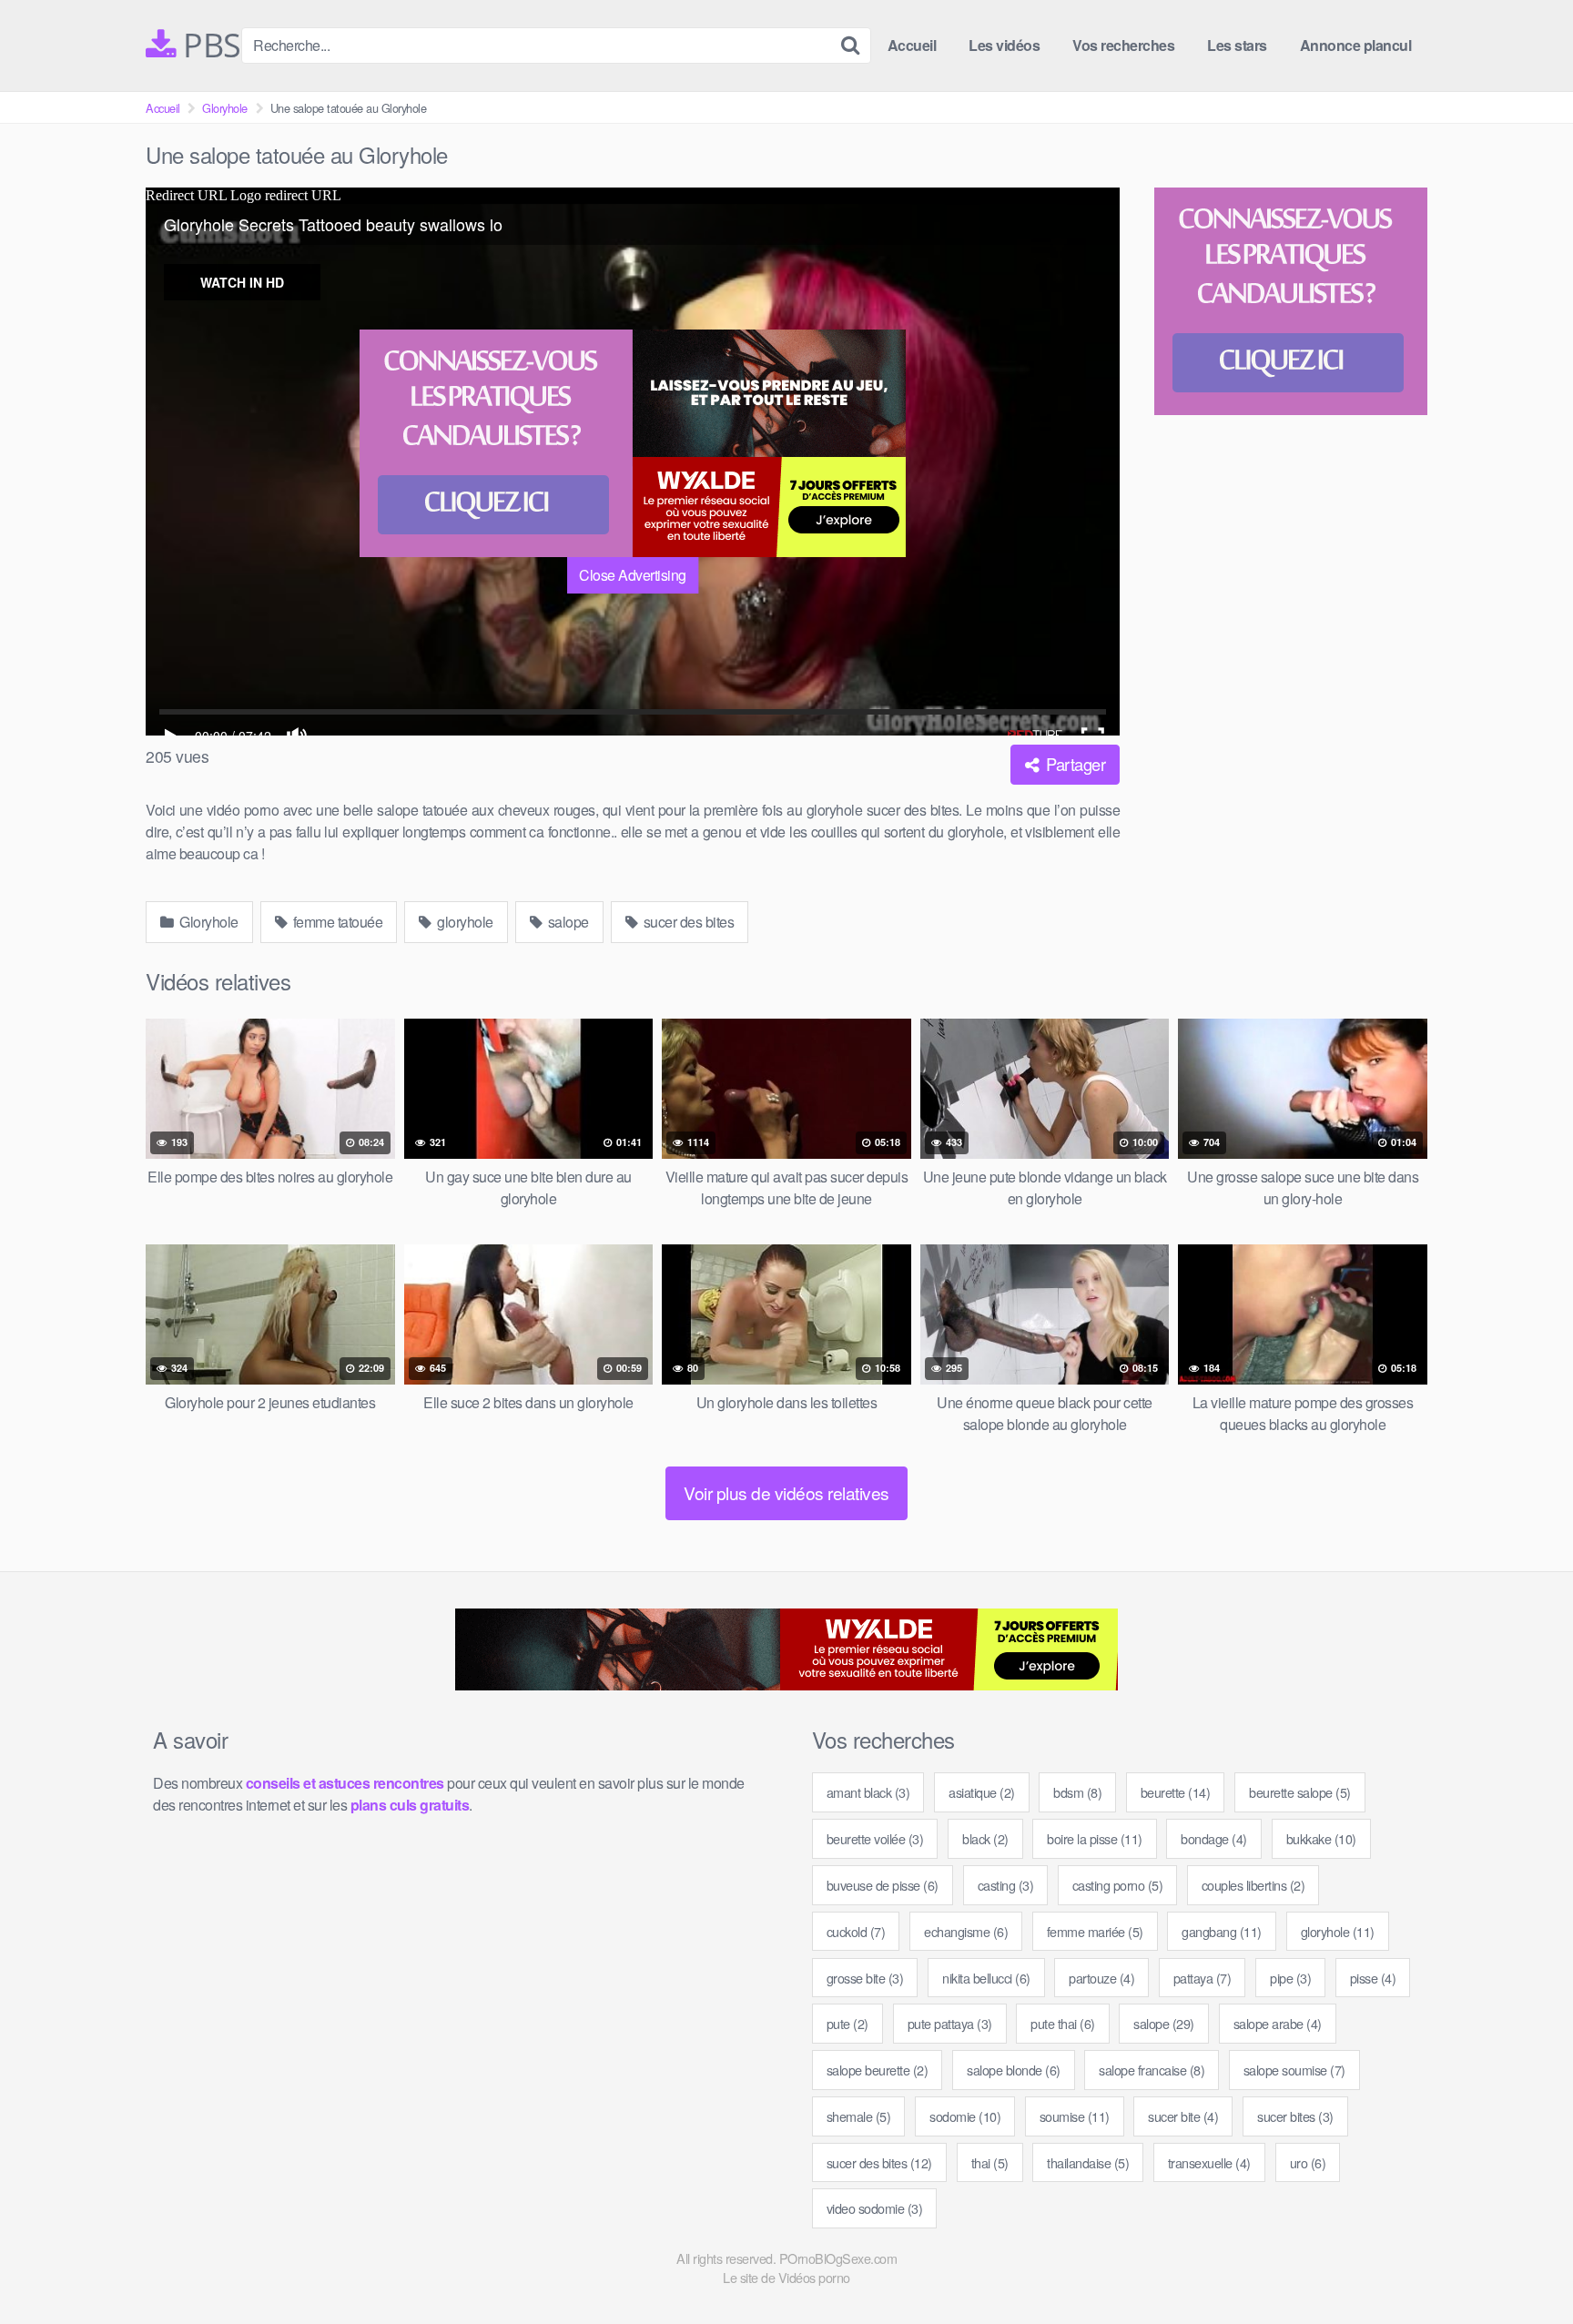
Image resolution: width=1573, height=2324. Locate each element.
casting (1006, 1885)
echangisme (966, 1931)
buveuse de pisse (883, 1885)
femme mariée (1095, 1931)
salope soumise (1294, 2070)
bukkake (1321, 1838)
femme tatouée (336, 922)
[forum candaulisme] (496, 443)
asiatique (982, 1792)
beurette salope (1300, 1792)
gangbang (1222, 1931)
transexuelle (1209, 2162)
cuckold (856, 1931)
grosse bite (865, 1978)
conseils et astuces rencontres (345, 1783)
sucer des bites (687, 922)
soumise (1075, 2116)
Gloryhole (225, 108)
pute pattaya (950, 2023)
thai (990, 2162)
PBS (208, 46)
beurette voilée (875, 1838)
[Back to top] (1523, 2266)
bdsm (1077, 1792)
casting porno (1118, 1885)
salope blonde (1014, 2070)
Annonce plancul (1356, 45)
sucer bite (1183, 2116)
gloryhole (464, 922)
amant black (868, 1792)
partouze (1101, 1978)
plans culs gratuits (410, 1805)
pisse (1373, 1978)
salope (567, 922)
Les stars (1237, 45)
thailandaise (1088, 2162)
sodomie (965, 2116)
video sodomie (875, 2208)
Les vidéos (1004, 45)
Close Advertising (633, 575)
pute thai (1063, 2023)
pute (847, 2023)
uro (1308, 2162)
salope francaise (1152, 2070)
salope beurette (878, 2070)
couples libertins (1253, 1885)
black (985, 1838)
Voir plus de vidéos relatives (786, 1492)
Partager (1074, 764)
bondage (1214, 1838)
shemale (859, 2116)
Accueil (912, 45)
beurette (1176, 1792)
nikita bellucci (986, 1978)
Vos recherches (1123, 45)
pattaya (1203, 1978)
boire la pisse (1095, 1838)
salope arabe (1278, 2023)
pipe (1290, 1978)
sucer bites (1295, 2116)
